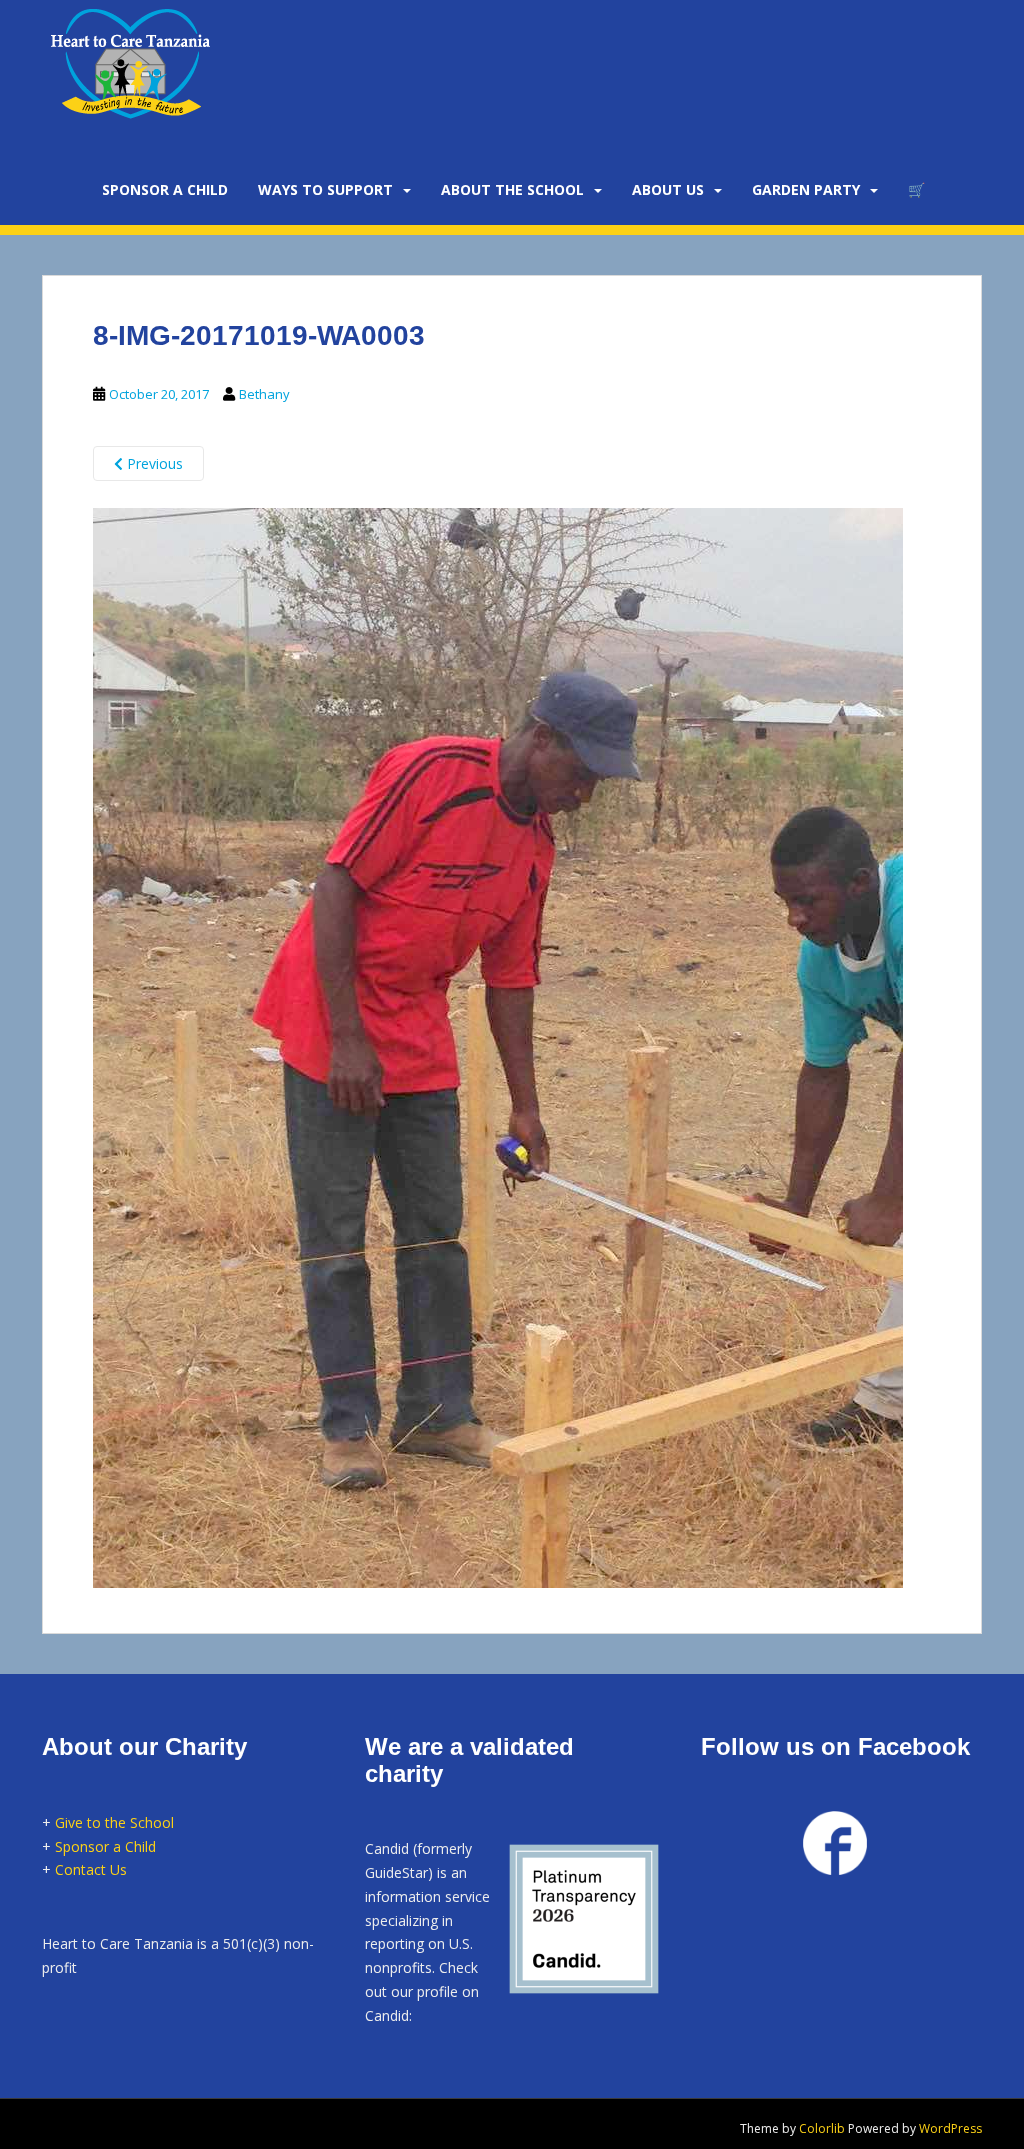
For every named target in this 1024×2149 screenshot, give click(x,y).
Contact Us (91, 1869)
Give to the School (114, 1822)
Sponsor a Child (105, 1846)
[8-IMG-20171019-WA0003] (498, 1045)
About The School (512, 189)
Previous (153, 463)
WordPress (950, 2128)
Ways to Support (325, 189)
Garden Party (806, 189)
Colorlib (822, 2128)
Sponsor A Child (165, 189)
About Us (668, 189)
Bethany (264, 394)
